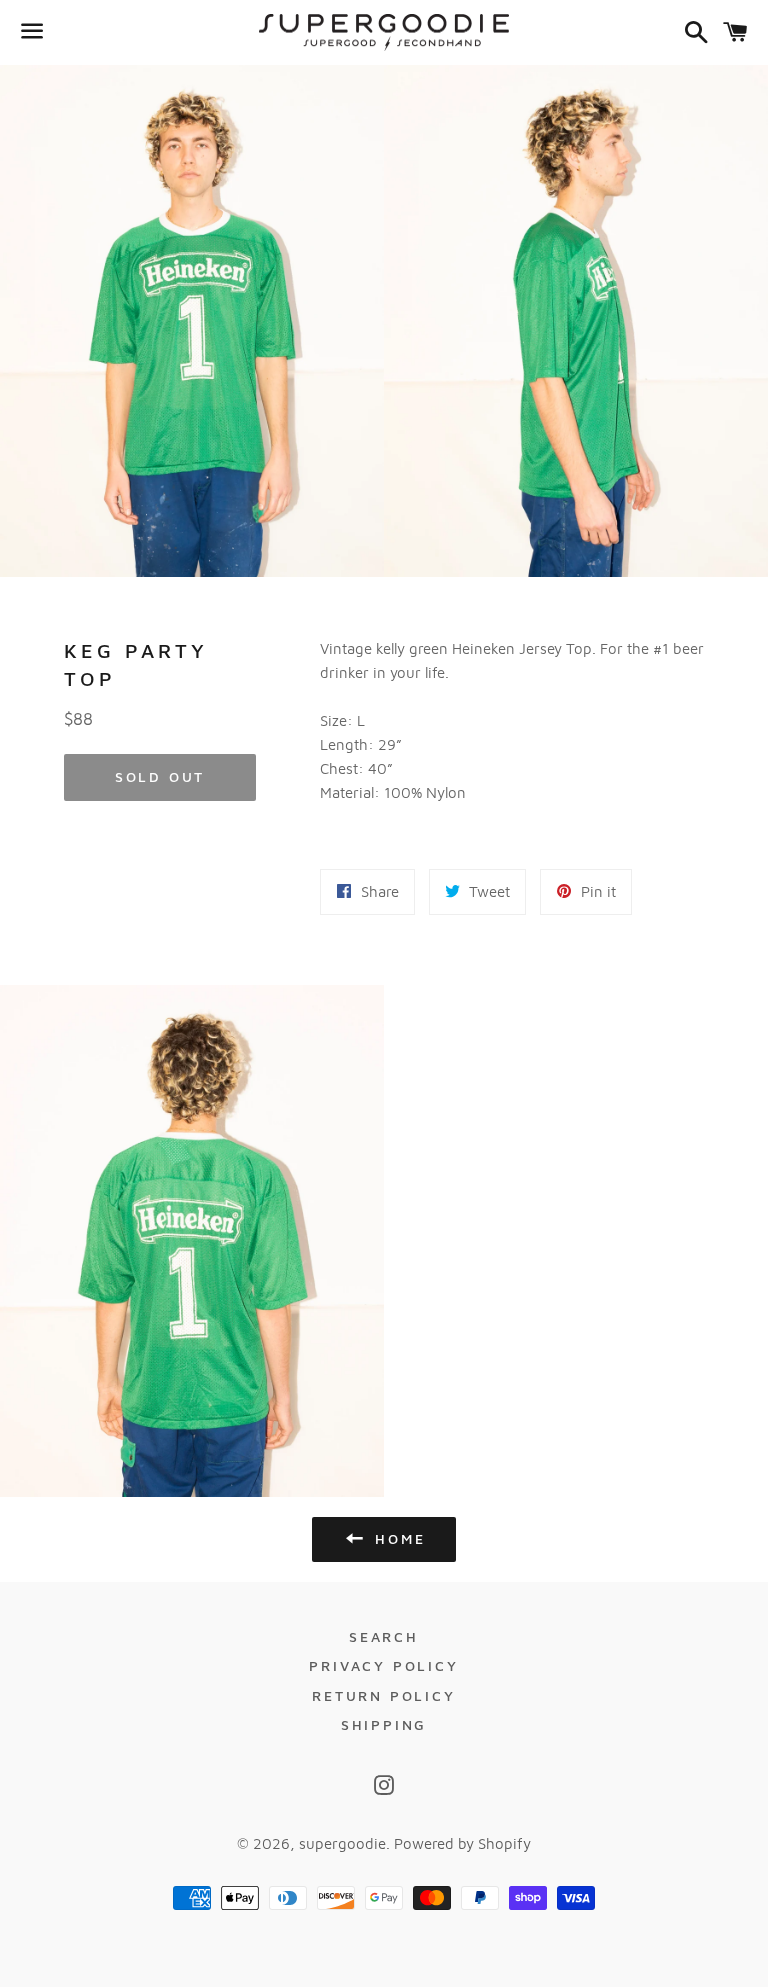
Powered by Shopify (462, 1843)
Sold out (160, 776)
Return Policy (383, 1695)
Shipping (384, 1724)
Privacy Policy (383, 1665)
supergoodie (342, 1843)
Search (384, 1636)
